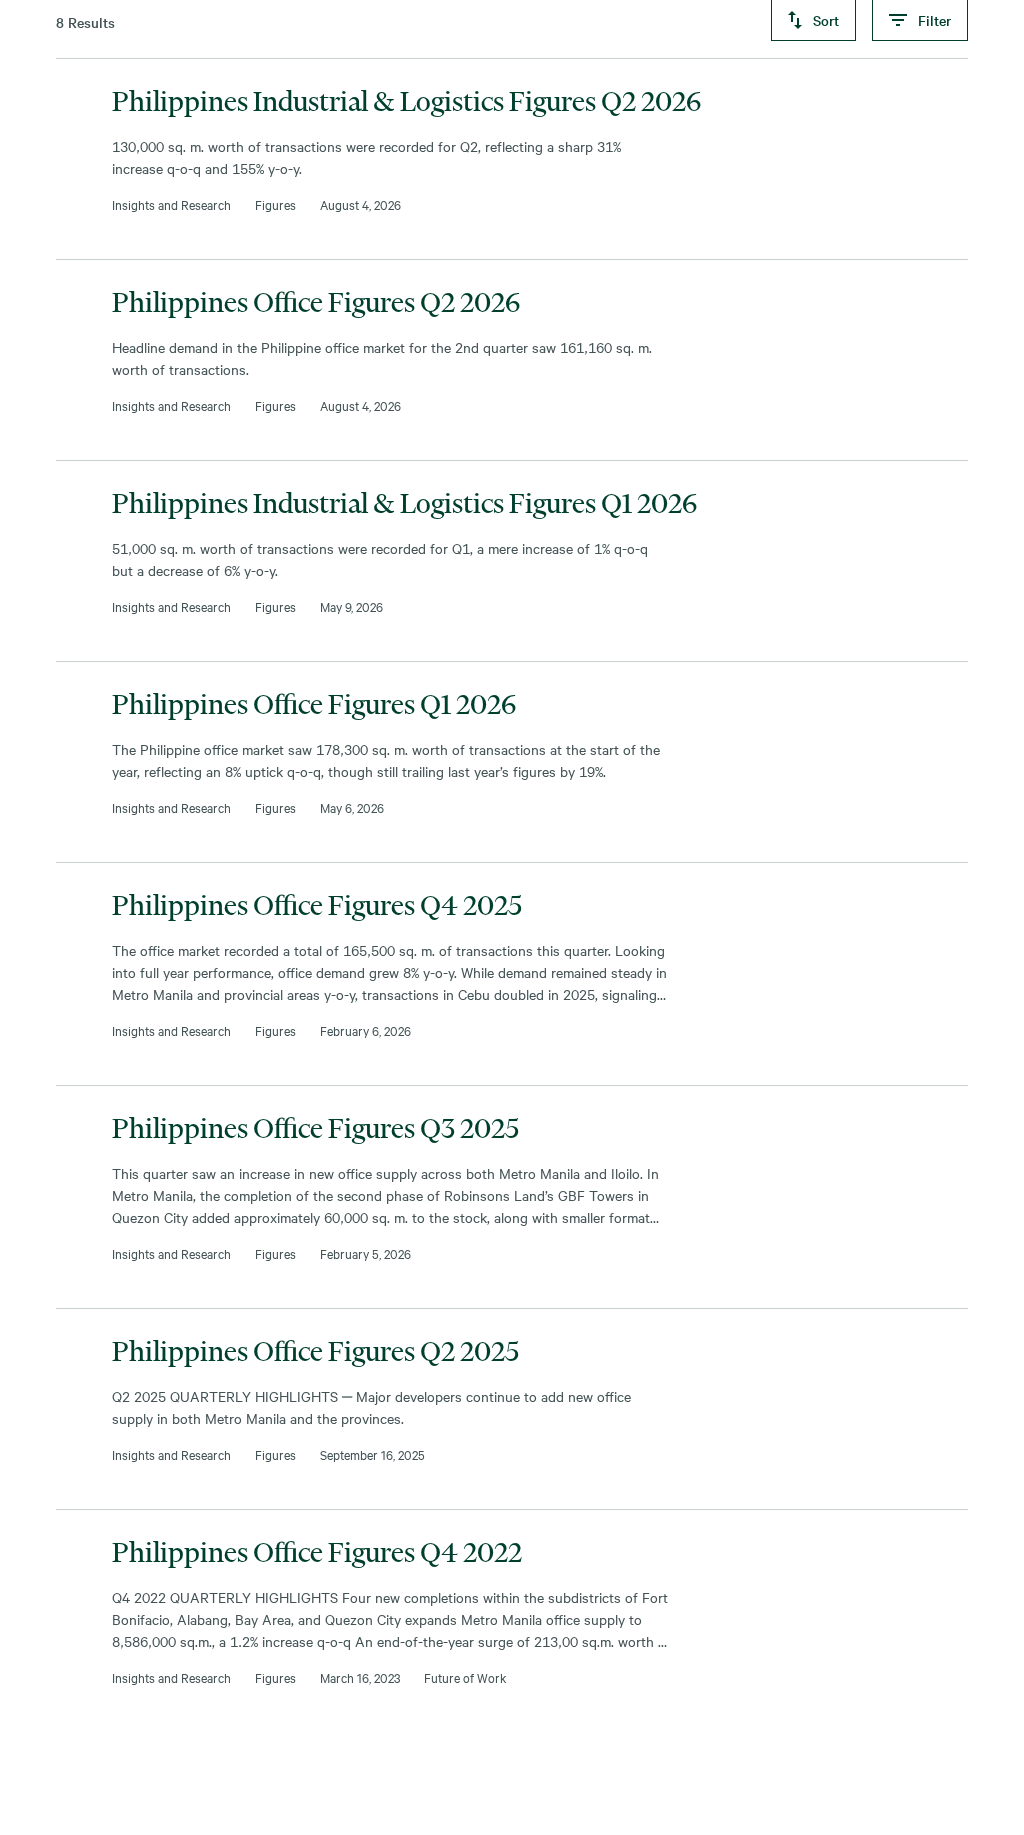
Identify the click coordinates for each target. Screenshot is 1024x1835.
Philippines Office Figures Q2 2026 (316, 302)
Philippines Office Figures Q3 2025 (315, 1128)
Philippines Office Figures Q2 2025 (315, 1351)
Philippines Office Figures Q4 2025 (317, 905)
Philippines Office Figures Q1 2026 (314, 704)
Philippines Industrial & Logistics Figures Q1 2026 (405, 503)
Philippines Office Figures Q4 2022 (317, 1552)
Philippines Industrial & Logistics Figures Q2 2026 (407, 101)
